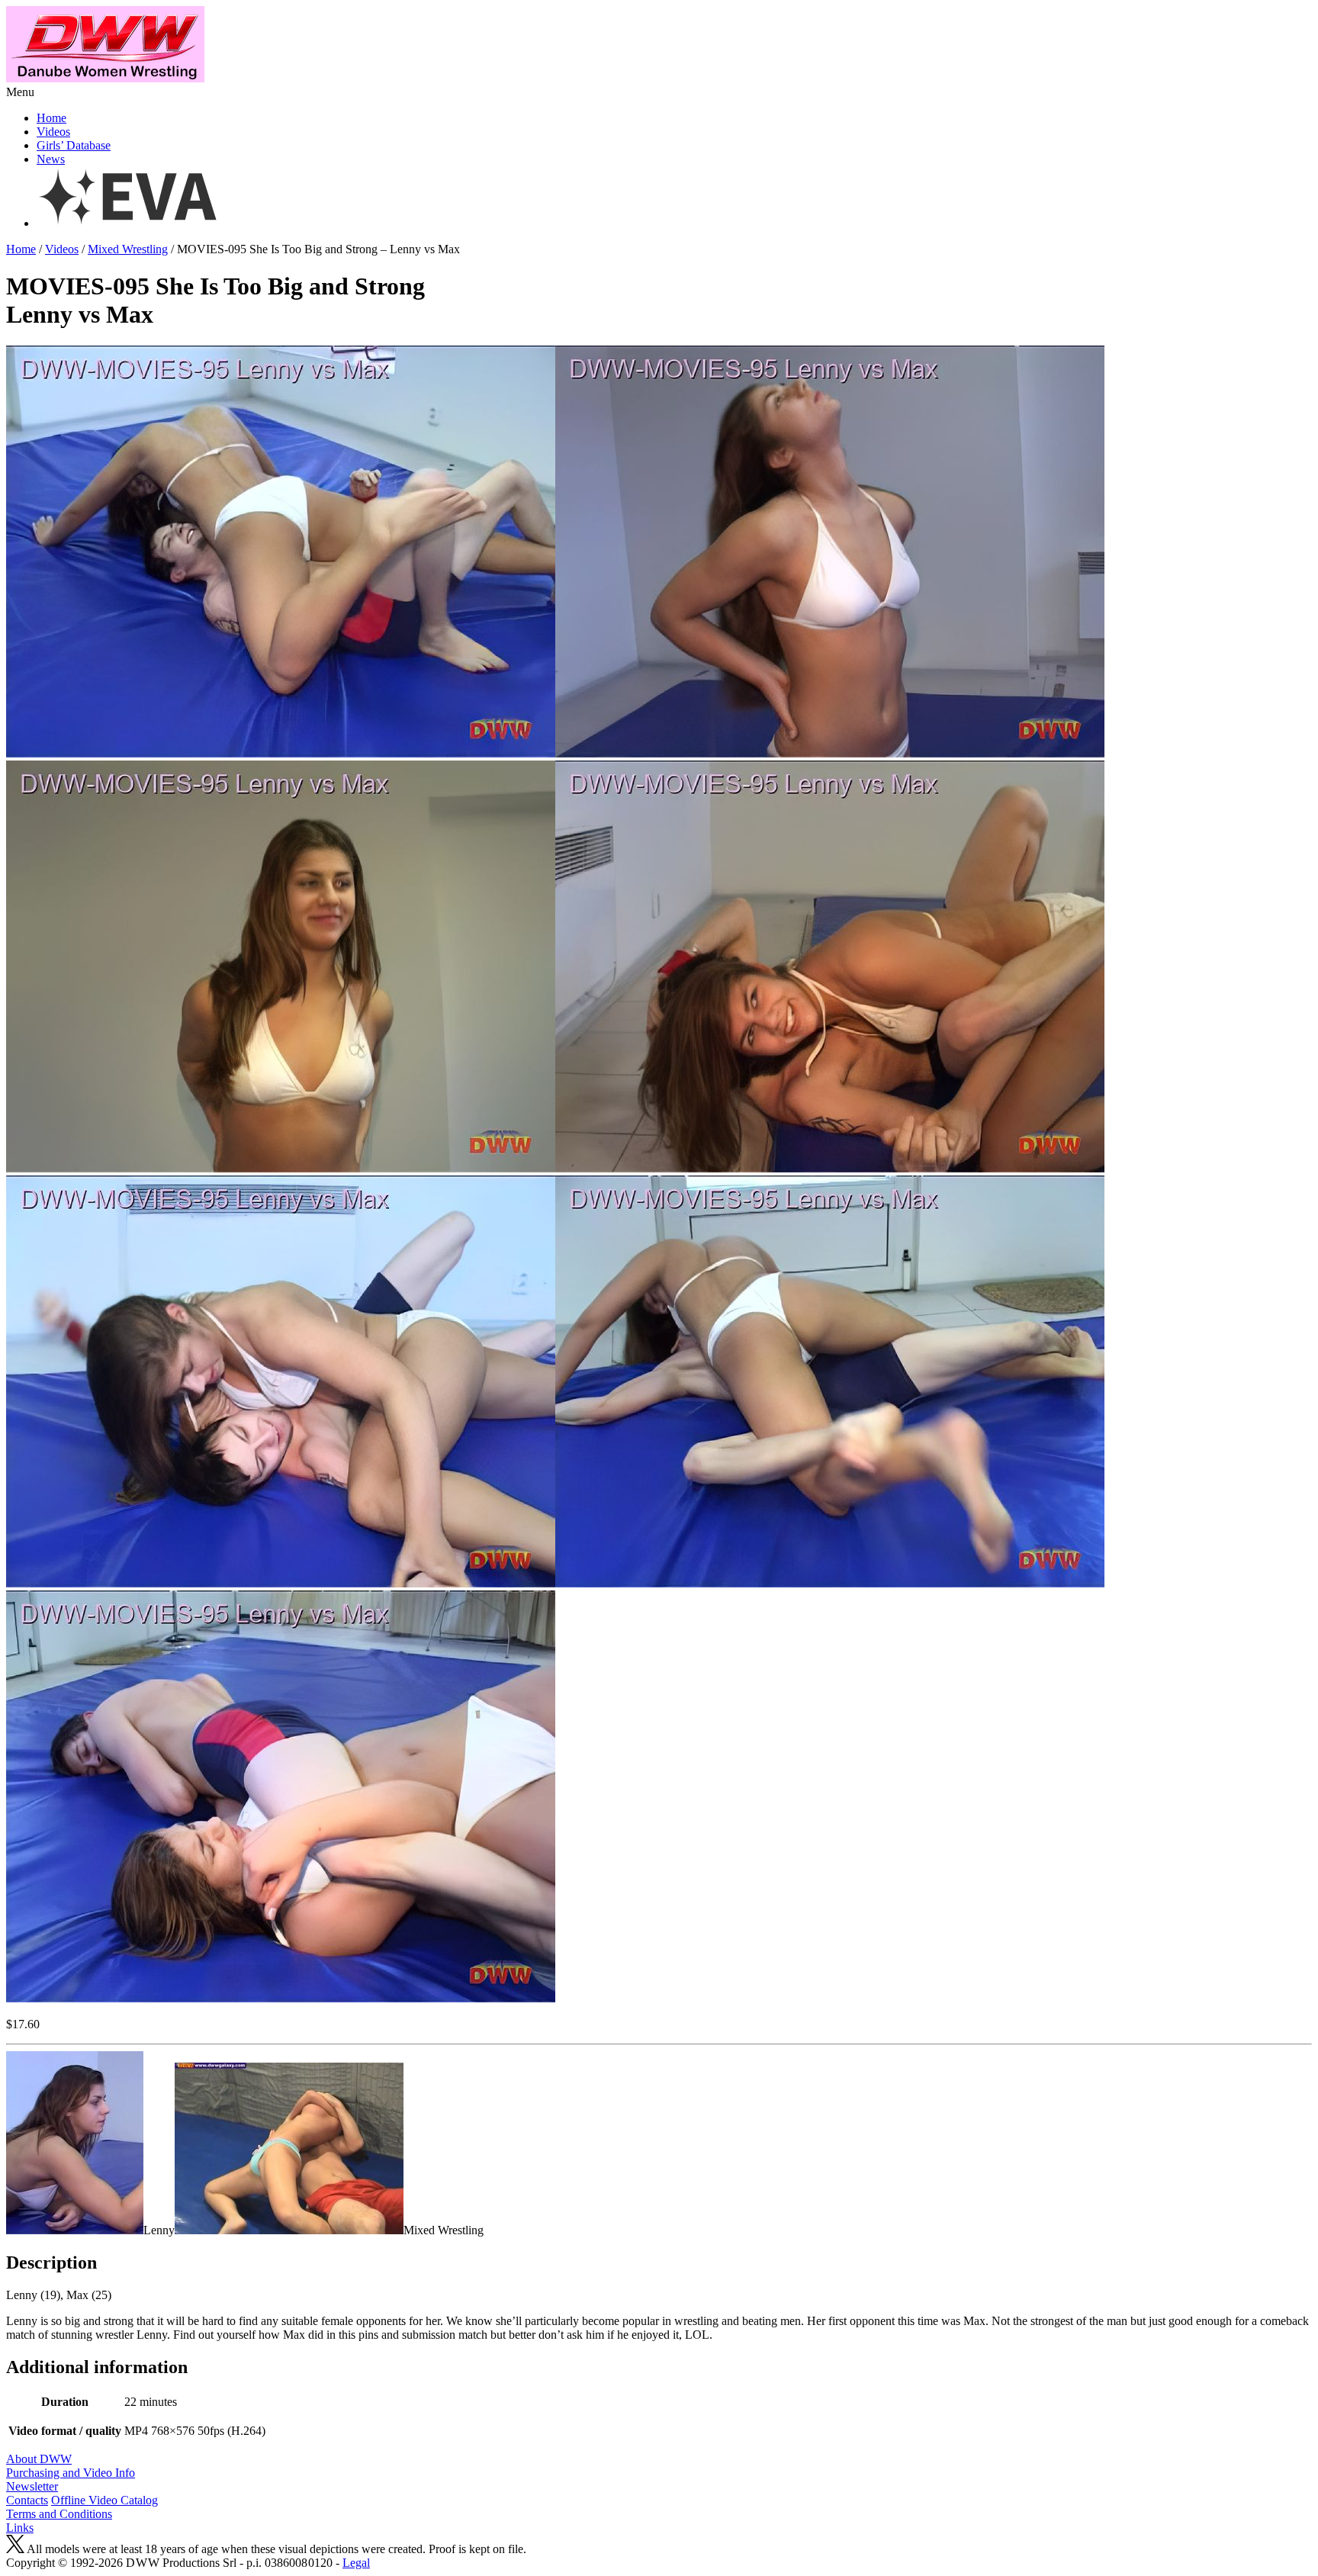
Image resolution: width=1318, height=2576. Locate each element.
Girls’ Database (74, 145)
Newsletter (32, 2486)
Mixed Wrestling (128, 249)
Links (20, 2528)
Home (51, 118)
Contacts (27, 2500)
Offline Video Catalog (104, 2500)
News (51, 159)
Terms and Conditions (59, 2514)
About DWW (39, 2459)
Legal (356, 2563)
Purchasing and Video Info (71, 2473)
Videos (53, 132)
